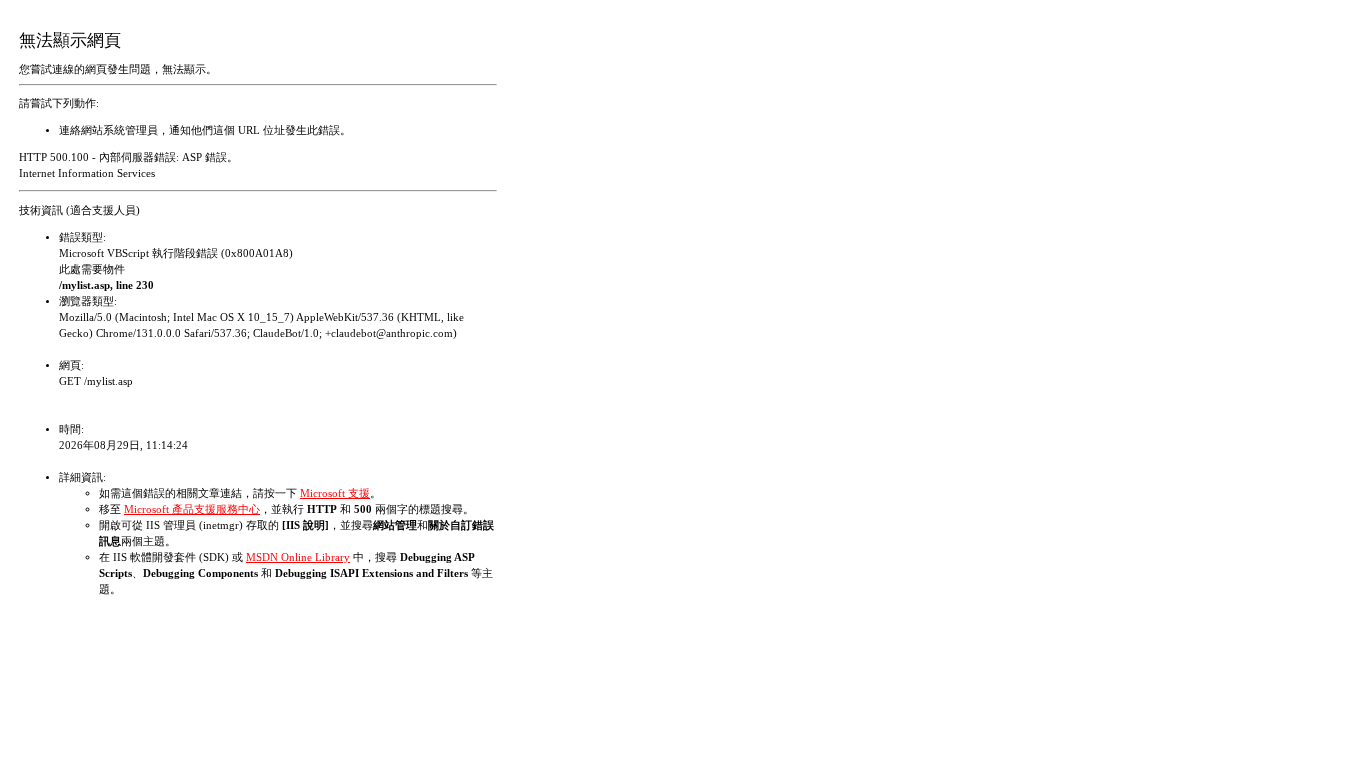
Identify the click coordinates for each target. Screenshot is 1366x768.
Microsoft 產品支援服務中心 (192, 509)
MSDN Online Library (298, 557)
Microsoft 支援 (335, 493)
